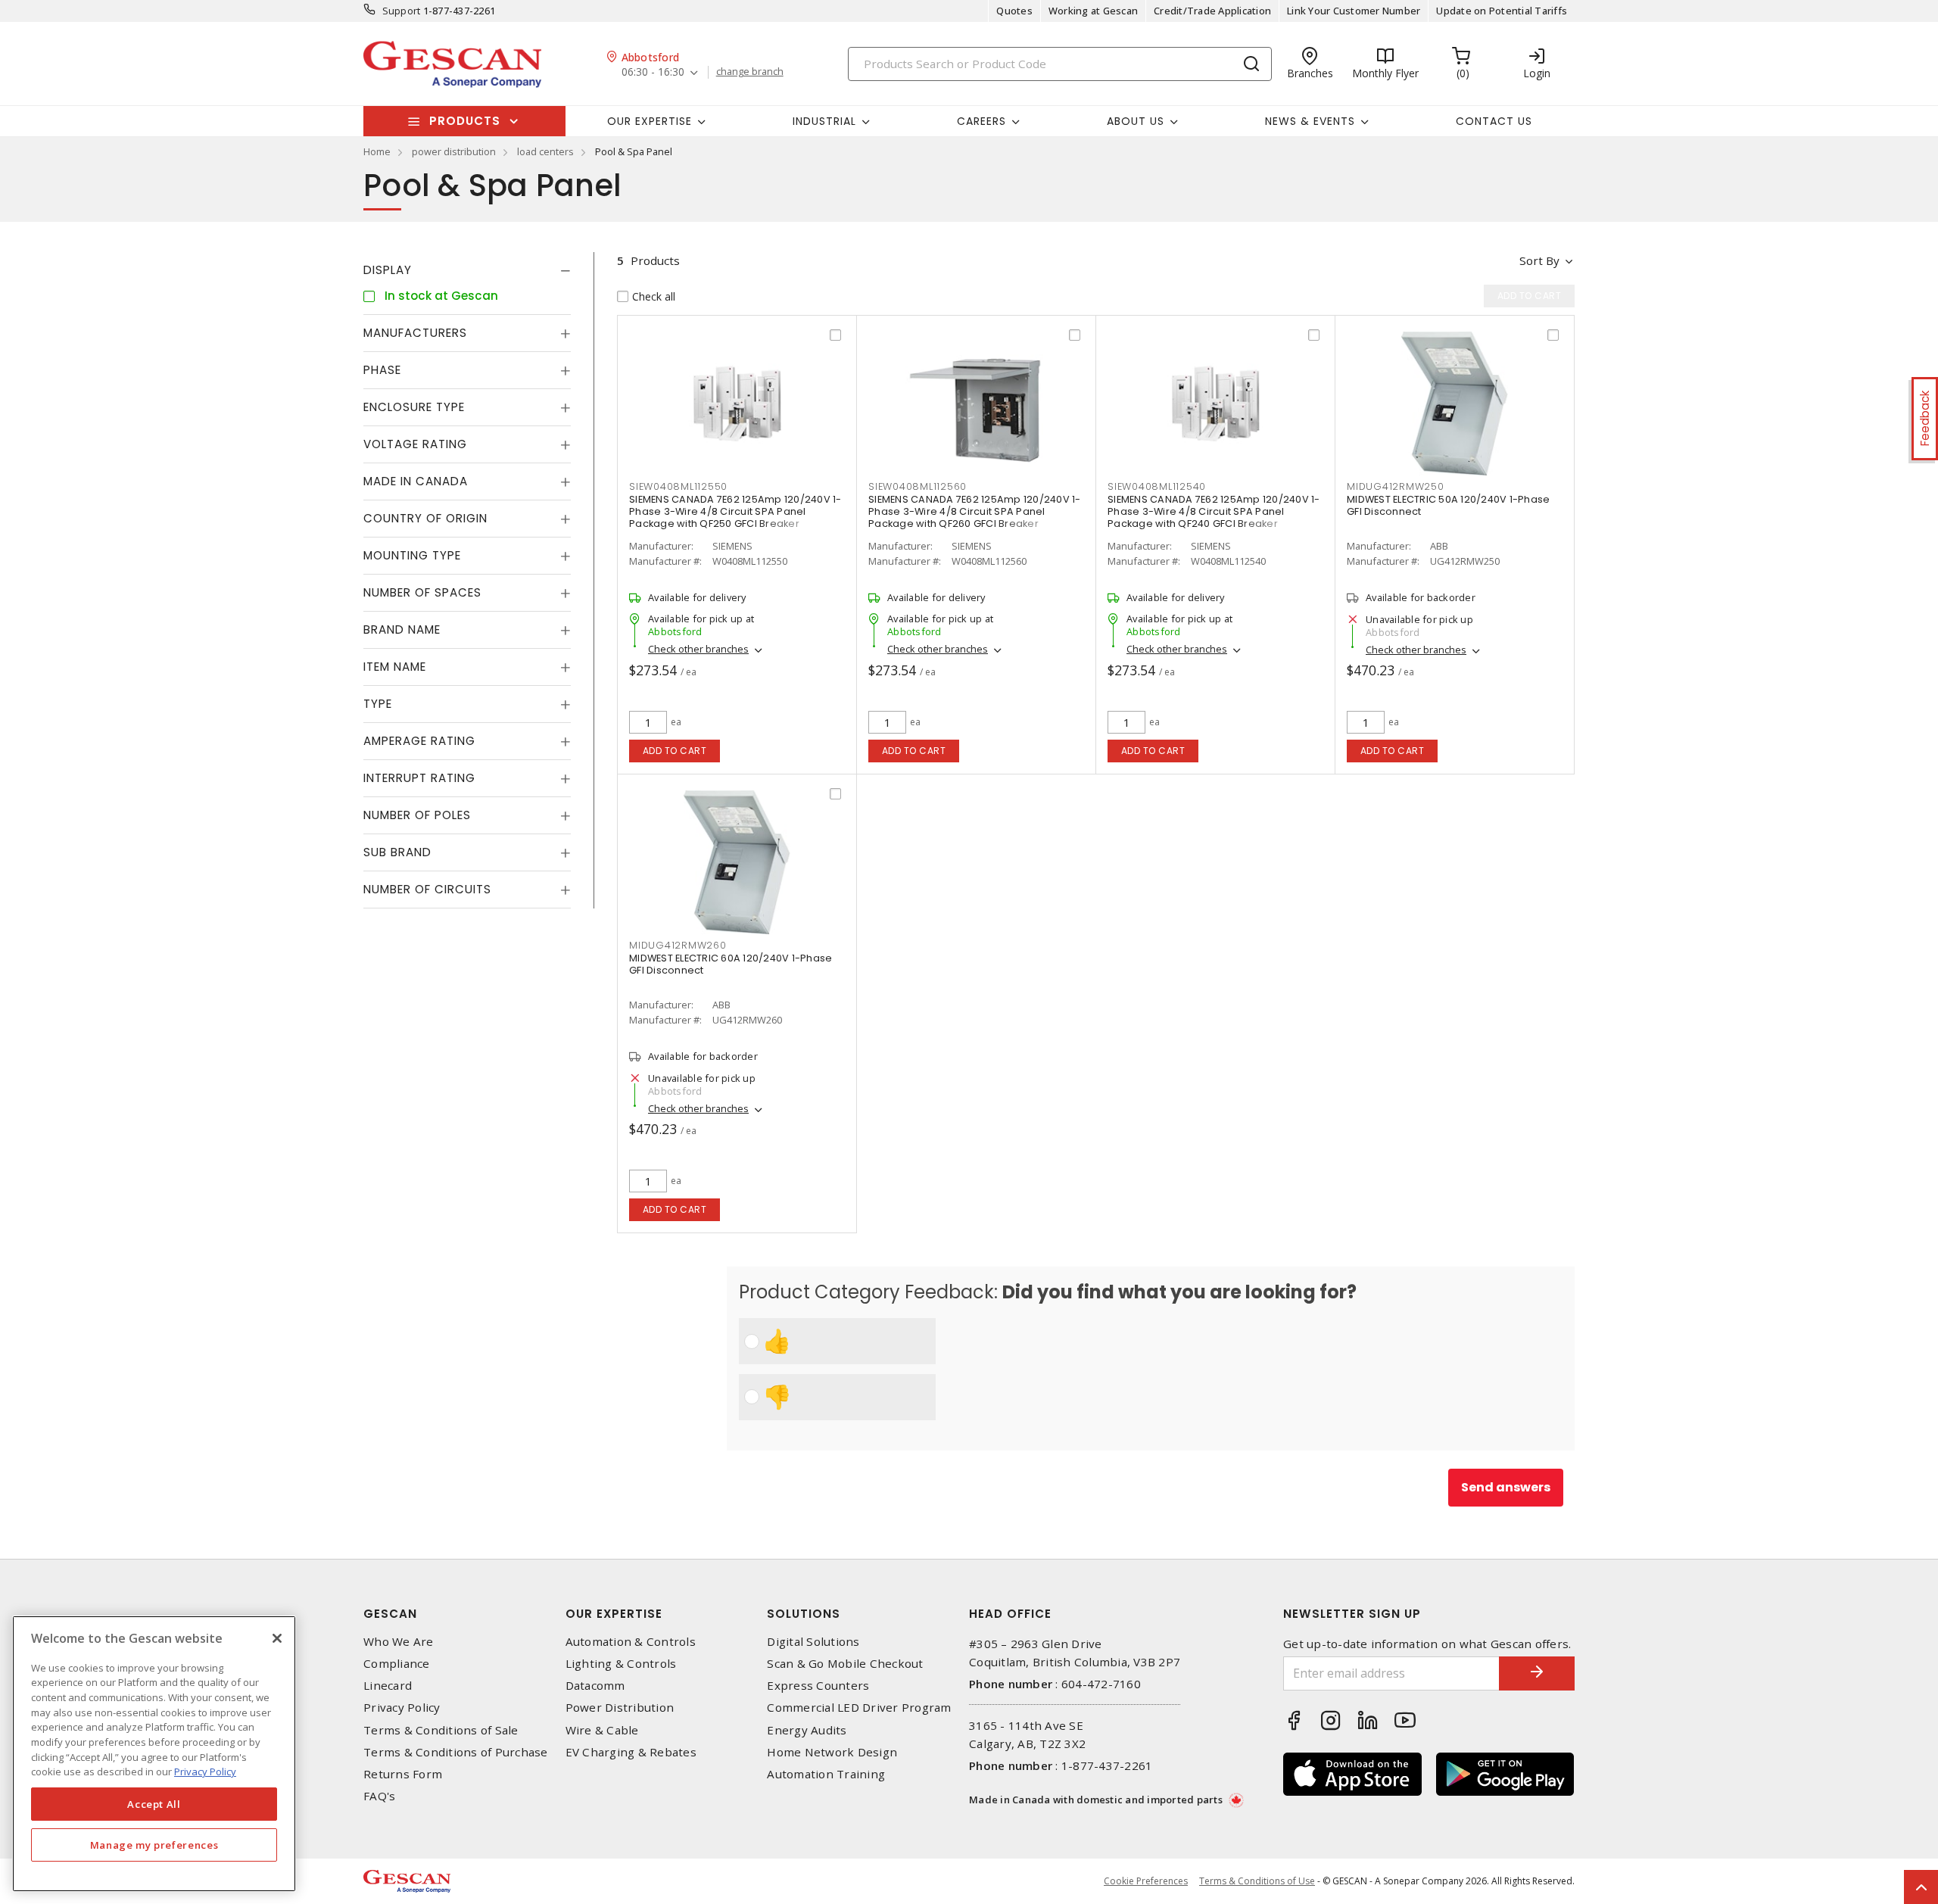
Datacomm (595, 1686)
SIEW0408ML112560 (918, 486)
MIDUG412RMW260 (678, 945)
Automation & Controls (631, 1642)
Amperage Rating (419, 741)
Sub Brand (397, 852)
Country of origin (425, 518)
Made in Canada (416, 481)
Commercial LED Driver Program (859, 1708)
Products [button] (465, 121)
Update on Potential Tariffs (1502, 11)
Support (402, 11)
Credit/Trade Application (1212, 11)
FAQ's (379, 1796)
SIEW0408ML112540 (1157, 486)
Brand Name (402, 629)
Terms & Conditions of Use (1257, 1881)
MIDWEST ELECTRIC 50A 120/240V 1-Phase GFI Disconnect (1448, 505)
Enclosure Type (414, 407)
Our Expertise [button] (650, 121)
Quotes (1014, 11)
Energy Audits (807, 1730)
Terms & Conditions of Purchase (456, 1752)
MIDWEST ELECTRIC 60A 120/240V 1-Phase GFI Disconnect (731, 964)
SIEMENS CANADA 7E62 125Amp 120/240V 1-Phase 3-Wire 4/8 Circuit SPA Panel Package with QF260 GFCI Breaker (975, 511)
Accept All (154, 1804)
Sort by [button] (1539, 260)
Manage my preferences (154, 1845)
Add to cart (675, 751)
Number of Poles (417, 815)
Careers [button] (981, 121)
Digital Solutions (813, 1642)
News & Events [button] (1310, 121)
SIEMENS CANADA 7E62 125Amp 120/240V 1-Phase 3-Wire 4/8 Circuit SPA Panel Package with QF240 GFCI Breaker (1214, 511)
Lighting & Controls (621, 1664)
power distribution (454, 151)
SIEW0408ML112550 (678, 486)
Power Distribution (620, 1708)
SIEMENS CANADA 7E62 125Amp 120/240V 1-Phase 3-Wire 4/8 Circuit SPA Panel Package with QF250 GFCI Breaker (735, 511)
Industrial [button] (824, 121)
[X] (277, 1638)
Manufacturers (415, 333)
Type (378, 704)
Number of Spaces (422, 592)
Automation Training (826, 1774)
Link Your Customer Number (1354, 11)
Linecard (388, 1686)
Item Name (395, 667)
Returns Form (403, 1774)
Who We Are (399, 1642)
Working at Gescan (1093, 11)
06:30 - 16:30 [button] (653, 72)
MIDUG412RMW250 (1396, 486)
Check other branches (698, 649)
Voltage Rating (415, 444)
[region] (154, 1754)
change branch (750, 72)
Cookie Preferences (1146, 1881)
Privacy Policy (402, 1708)
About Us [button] (1136, 121)
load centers (545, 151)
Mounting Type (412, 555)
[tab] (467, 270)
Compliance (397, 1664)
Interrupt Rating (419, 778)
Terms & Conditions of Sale (441, 1730)
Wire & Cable (602, 1730)
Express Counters (818, 1686)
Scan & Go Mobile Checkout (845, 1664)
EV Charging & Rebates (631, 1752)
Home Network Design (832, 1752)
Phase (382, 370)
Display (388, 270)
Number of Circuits (427, 889)
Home (377, 151)
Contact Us (1494, 121)
